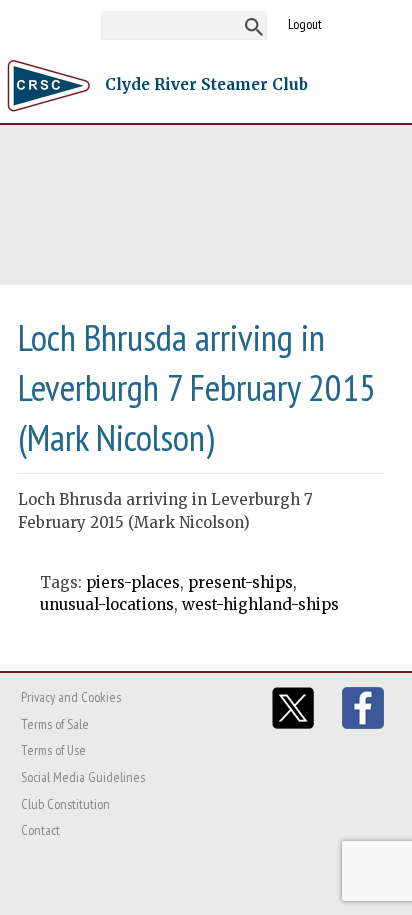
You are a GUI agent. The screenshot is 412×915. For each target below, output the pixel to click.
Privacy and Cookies (71, 697)
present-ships (240, 582)
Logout (305, 24)
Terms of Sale (55, 724)
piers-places (133, 582)
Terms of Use (53, 750)
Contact (40, 830)
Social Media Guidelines (83, 777)
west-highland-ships (260, 604)
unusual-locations (107, 604)
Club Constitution (65, 804)
